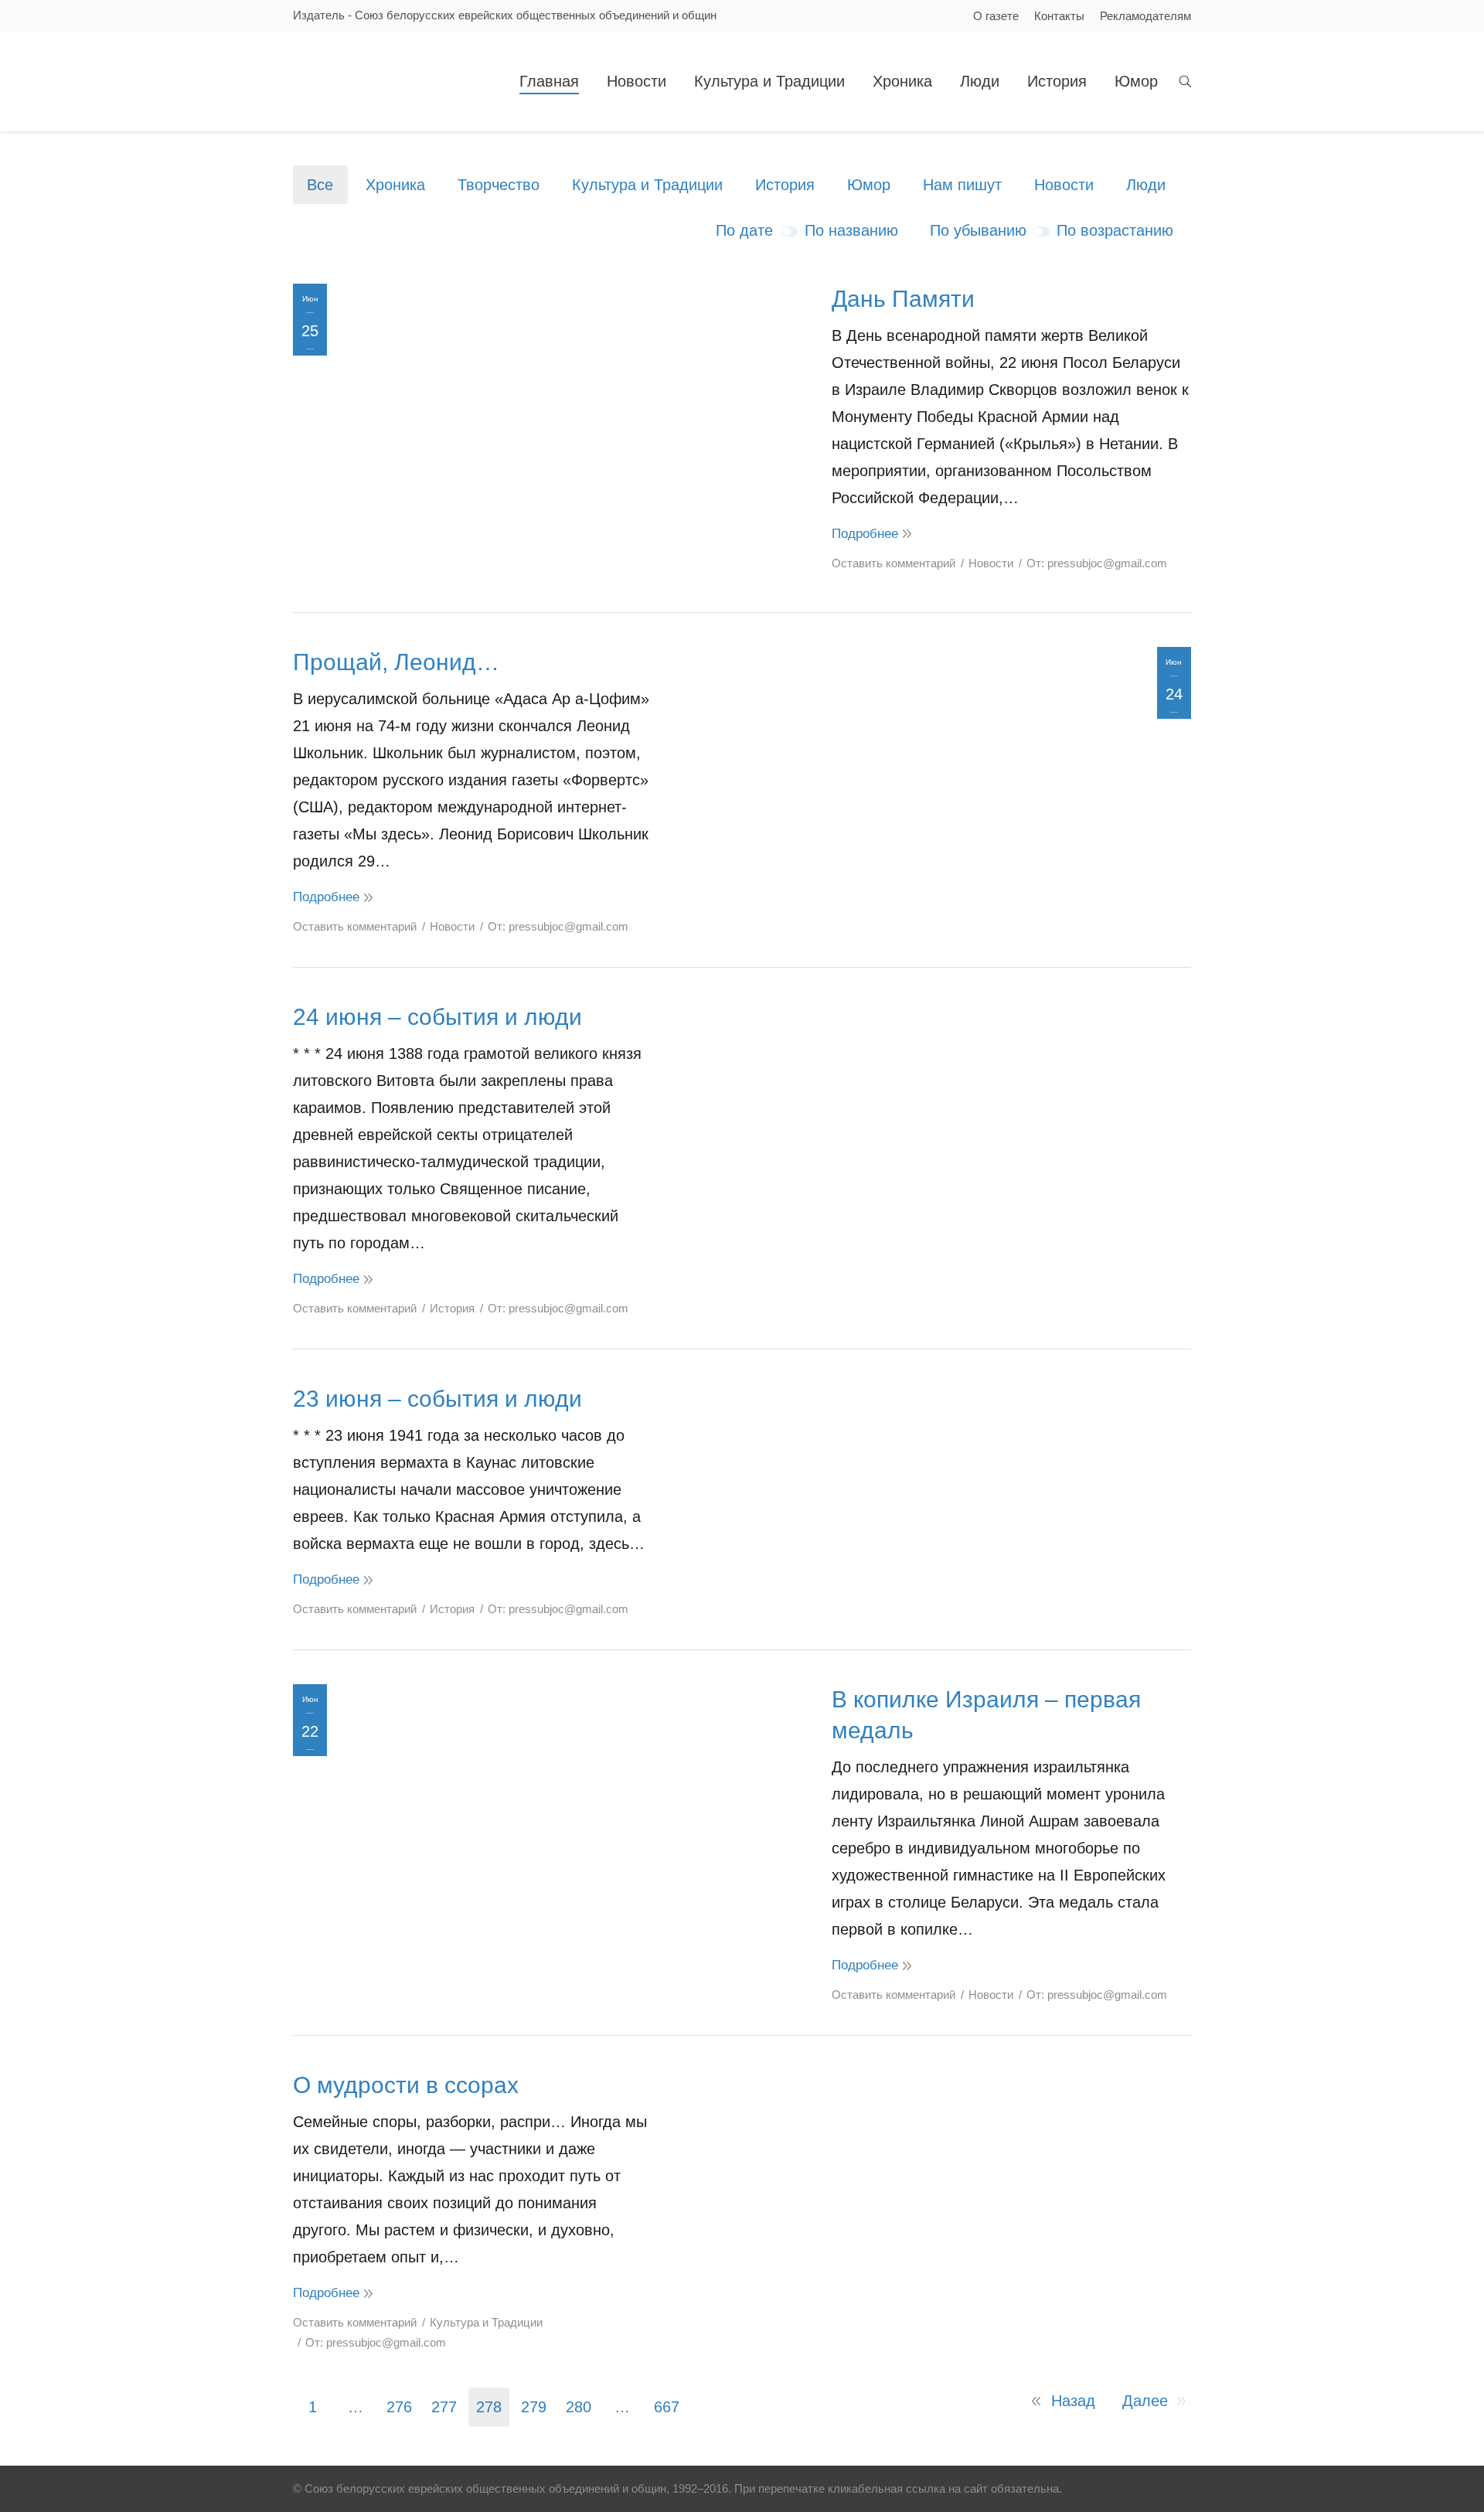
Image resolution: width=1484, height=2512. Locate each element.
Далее (1145, 2401)
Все (320, 185)
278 (489, 2407)
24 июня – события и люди (437, 1017)
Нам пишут (962, 185)
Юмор (869, 185)
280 (579, 2407)
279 (534, 2407)
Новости (1064, 185)
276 (399, 2407)
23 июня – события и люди (437, 1399)
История (785, 185)
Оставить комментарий (893, 563)
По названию (851, 230)
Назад (1073, 2401)
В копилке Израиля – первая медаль (986, 1715)
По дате (744, 230)
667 (667, 2407)
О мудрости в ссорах (406, 2085)
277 (444, 2407)
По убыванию (978, 230)
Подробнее (865, 534)
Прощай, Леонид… (396, 662)
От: (1097, 563)
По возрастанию (1115, 230)
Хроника (395, 185)
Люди (1146, 185)
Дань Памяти (903, 299)
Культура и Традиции (647, 185)
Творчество (499, 185)
